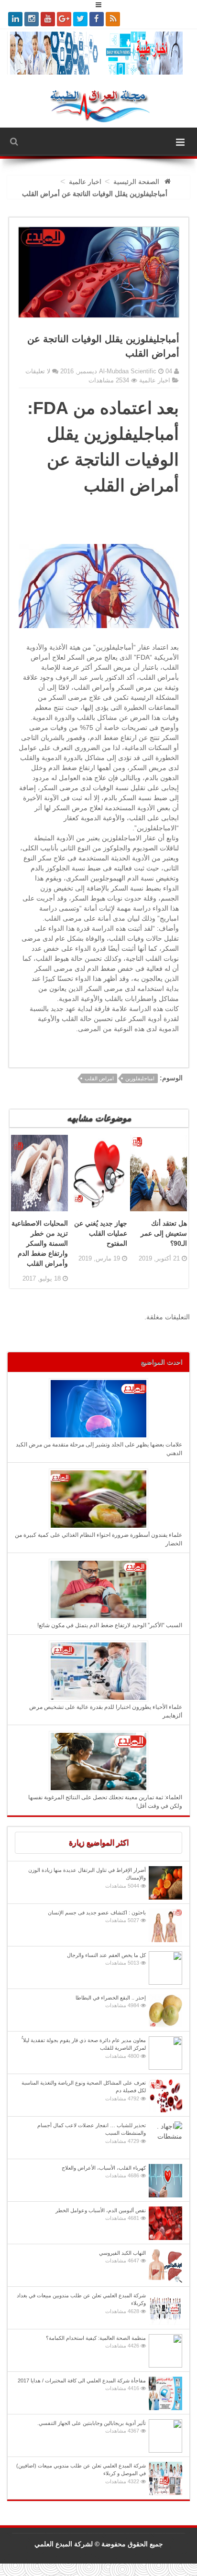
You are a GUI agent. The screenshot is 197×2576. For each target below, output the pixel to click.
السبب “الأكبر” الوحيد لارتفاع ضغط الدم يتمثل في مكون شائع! (110, 1625)
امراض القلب (99, 1078)
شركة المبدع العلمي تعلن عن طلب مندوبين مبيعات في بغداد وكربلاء (81, 2303)
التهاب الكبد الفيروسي (122, 2257)
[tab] (98, 1843)
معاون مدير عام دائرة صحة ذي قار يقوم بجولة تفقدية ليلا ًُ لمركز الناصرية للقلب (84, 2048)
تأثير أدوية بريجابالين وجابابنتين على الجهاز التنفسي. (92, 2427)
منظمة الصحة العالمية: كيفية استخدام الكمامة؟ (96, 2342)
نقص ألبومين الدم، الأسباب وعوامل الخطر (101, 2214)
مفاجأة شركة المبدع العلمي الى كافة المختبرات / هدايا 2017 (82, 2385)
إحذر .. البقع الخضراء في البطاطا (111, 2002)
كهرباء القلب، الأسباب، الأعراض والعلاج (104, 2172)
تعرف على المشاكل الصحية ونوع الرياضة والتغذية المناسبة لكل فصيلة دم (84, 2091)
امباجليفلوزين (140, 1078)
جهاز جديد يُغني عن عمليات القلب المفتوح (101, 1233)
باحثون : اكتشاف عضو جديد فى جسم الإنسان (97, 1917)
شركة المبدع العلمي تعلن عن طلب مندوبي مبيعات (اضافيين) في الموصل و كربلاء (81, 2473)
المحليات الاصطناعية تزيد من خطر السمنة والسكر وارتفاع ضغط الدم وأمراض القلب (40, 1243)
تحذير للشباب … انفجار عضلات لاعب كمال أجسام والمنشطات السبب (92, 2133)
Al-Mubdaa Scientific (129, 371)
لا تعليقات (38, 371)
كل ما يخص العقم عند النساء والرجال (106, 1959)
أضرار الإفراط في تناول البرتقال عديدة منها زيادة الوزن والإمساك (87, 1878)
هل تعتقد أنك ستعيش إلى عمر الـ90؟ (164, 1233)
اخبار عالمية (155, 380)
